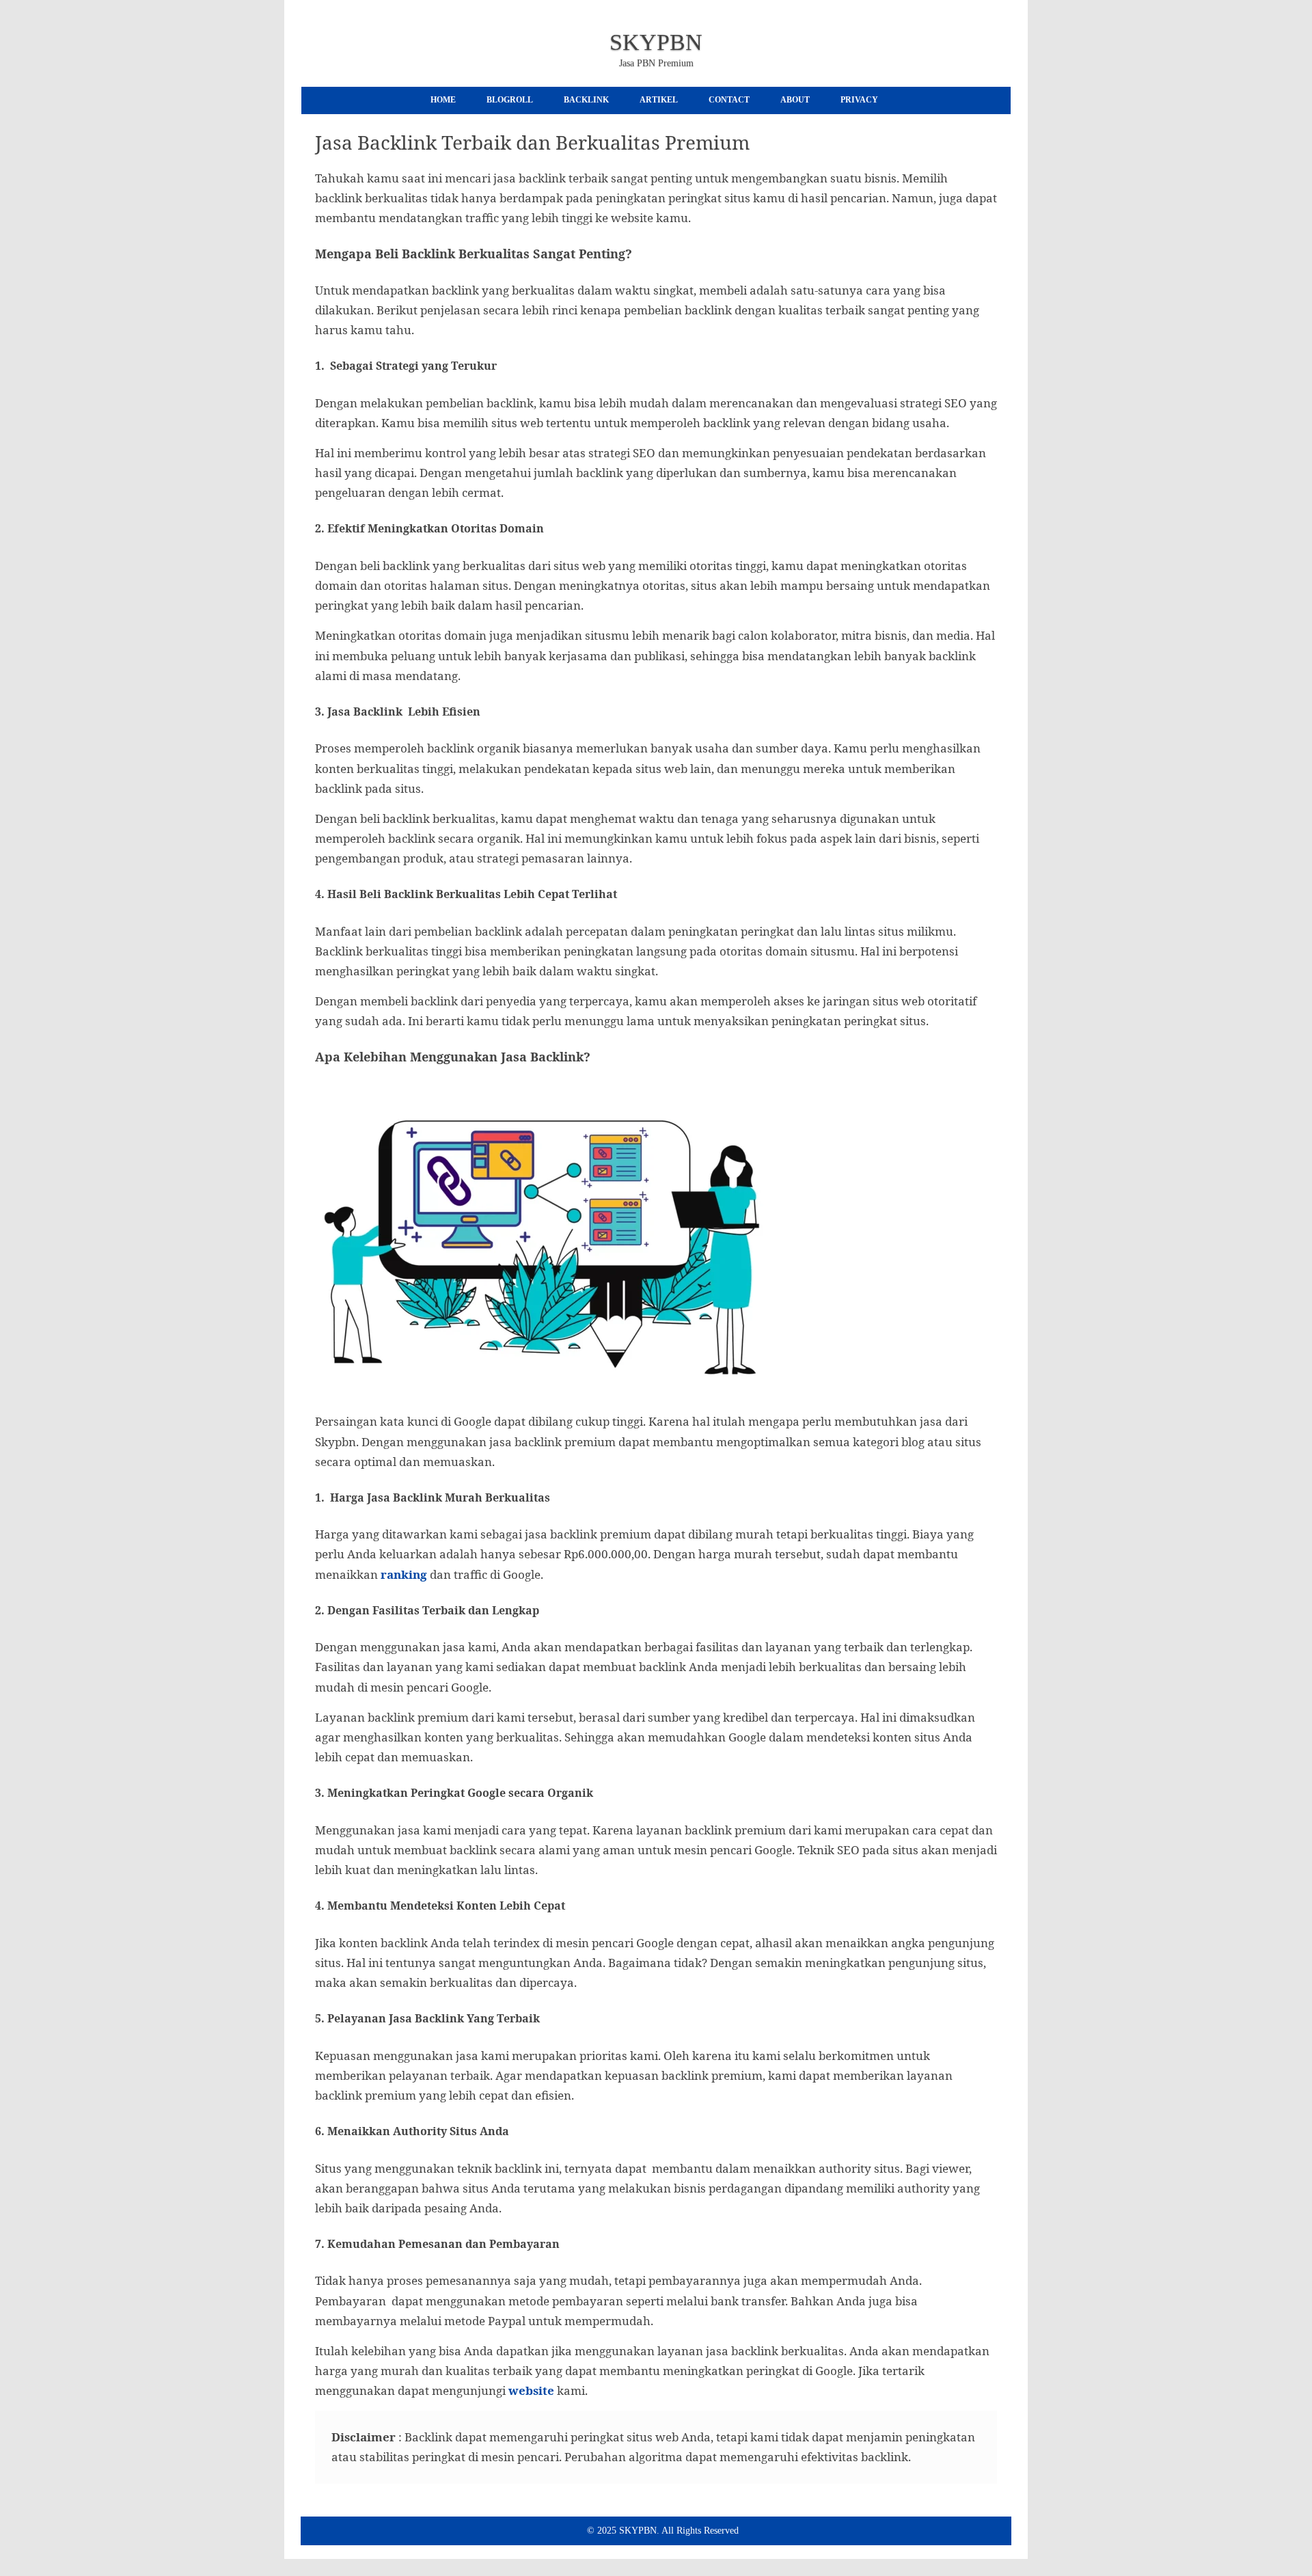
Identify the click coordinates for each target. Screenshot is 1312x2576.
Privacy (859, 100)
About (795, 100)
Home (443, 100)
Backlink (586, 100)
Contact (729, 100)
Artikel (659, 100)
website (531, 2390)
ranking (404, 1574)
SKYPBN (656, 42)
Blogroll (510, 100)
